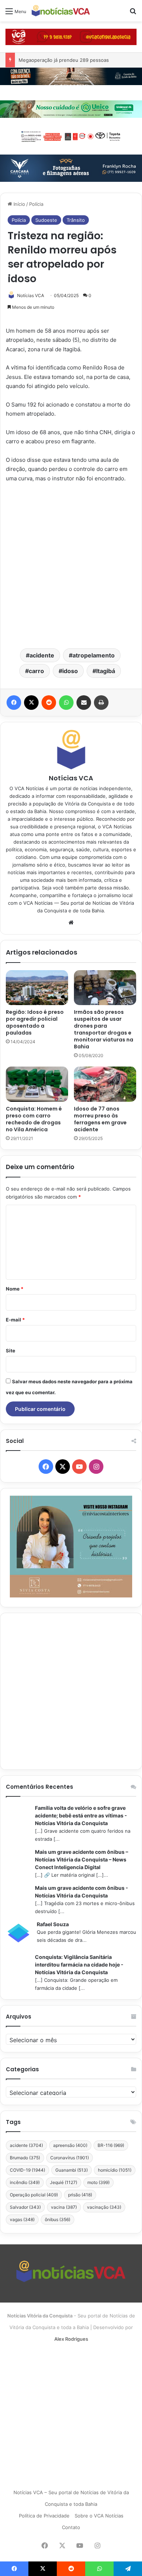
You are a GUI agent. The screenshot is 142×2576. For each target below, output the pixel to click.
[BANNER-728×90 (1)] (71, 136)
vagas (22, 2219)
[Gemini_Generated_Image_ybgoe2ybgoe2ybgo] (71, 109)
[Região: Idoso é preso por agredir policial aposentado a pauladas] (37, 988)
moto (98, 2182)
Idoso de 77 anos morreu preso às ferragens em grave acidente (100, 1119)
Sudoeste (46, 220)
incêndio (25, 2182)
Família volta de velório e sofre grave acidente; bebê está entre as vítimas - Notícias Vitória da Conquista (81, 1815)
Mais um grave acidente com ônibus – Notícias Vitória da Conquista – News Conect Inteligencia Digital (82, 1859)
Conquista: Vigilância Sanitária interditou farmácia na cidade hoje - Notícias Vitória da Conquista (79, 1965)
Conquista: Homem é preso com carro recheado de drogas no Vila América (34, 1119)
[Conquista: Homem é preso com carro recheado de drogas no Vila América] (37, 1084)
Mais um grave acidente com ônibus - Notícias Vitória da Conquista (82, 1892)
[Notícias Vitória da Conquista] (61, 11)
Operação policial (34, 2195)
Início (19, 204)
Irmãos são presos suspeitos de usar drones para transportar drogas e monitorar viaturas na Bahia (104, 1029)
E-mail (15, 1320)
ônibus (58, 2219)
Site (11, 1351)
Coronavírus (70, 2158)
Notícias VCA (31, 295)
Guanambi (72, 2170)
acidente (42, 655)
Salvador (25, 2207)
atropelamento (94, 655)
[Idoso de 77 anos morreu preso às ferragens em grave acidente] (105, 1084)
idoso (70, 671)
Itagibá (106, 671)
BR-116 (111, 2145)
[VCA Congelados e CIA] (71, 36)
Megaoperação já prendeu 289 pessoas (64, 60)
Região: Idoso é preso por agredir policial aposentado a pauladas (35, 1022)
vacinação (104, 2207)
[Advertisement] (71, 565)
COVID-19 (27, 2170)
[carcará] (71, 168)
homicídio (115, 2170)
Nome (15, 1289)
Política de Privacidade (44, 2516)
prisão (80, 2195)
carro (36, 671)
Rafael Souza (53, 1924)
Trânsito (76, 220)
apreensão (70, 2145)
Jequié (64, 2182)
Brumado (25, 2158)
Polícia (36, 204)
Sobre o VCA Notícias (99, 2516)
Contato (71, 2527)
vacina (64, 2207)
